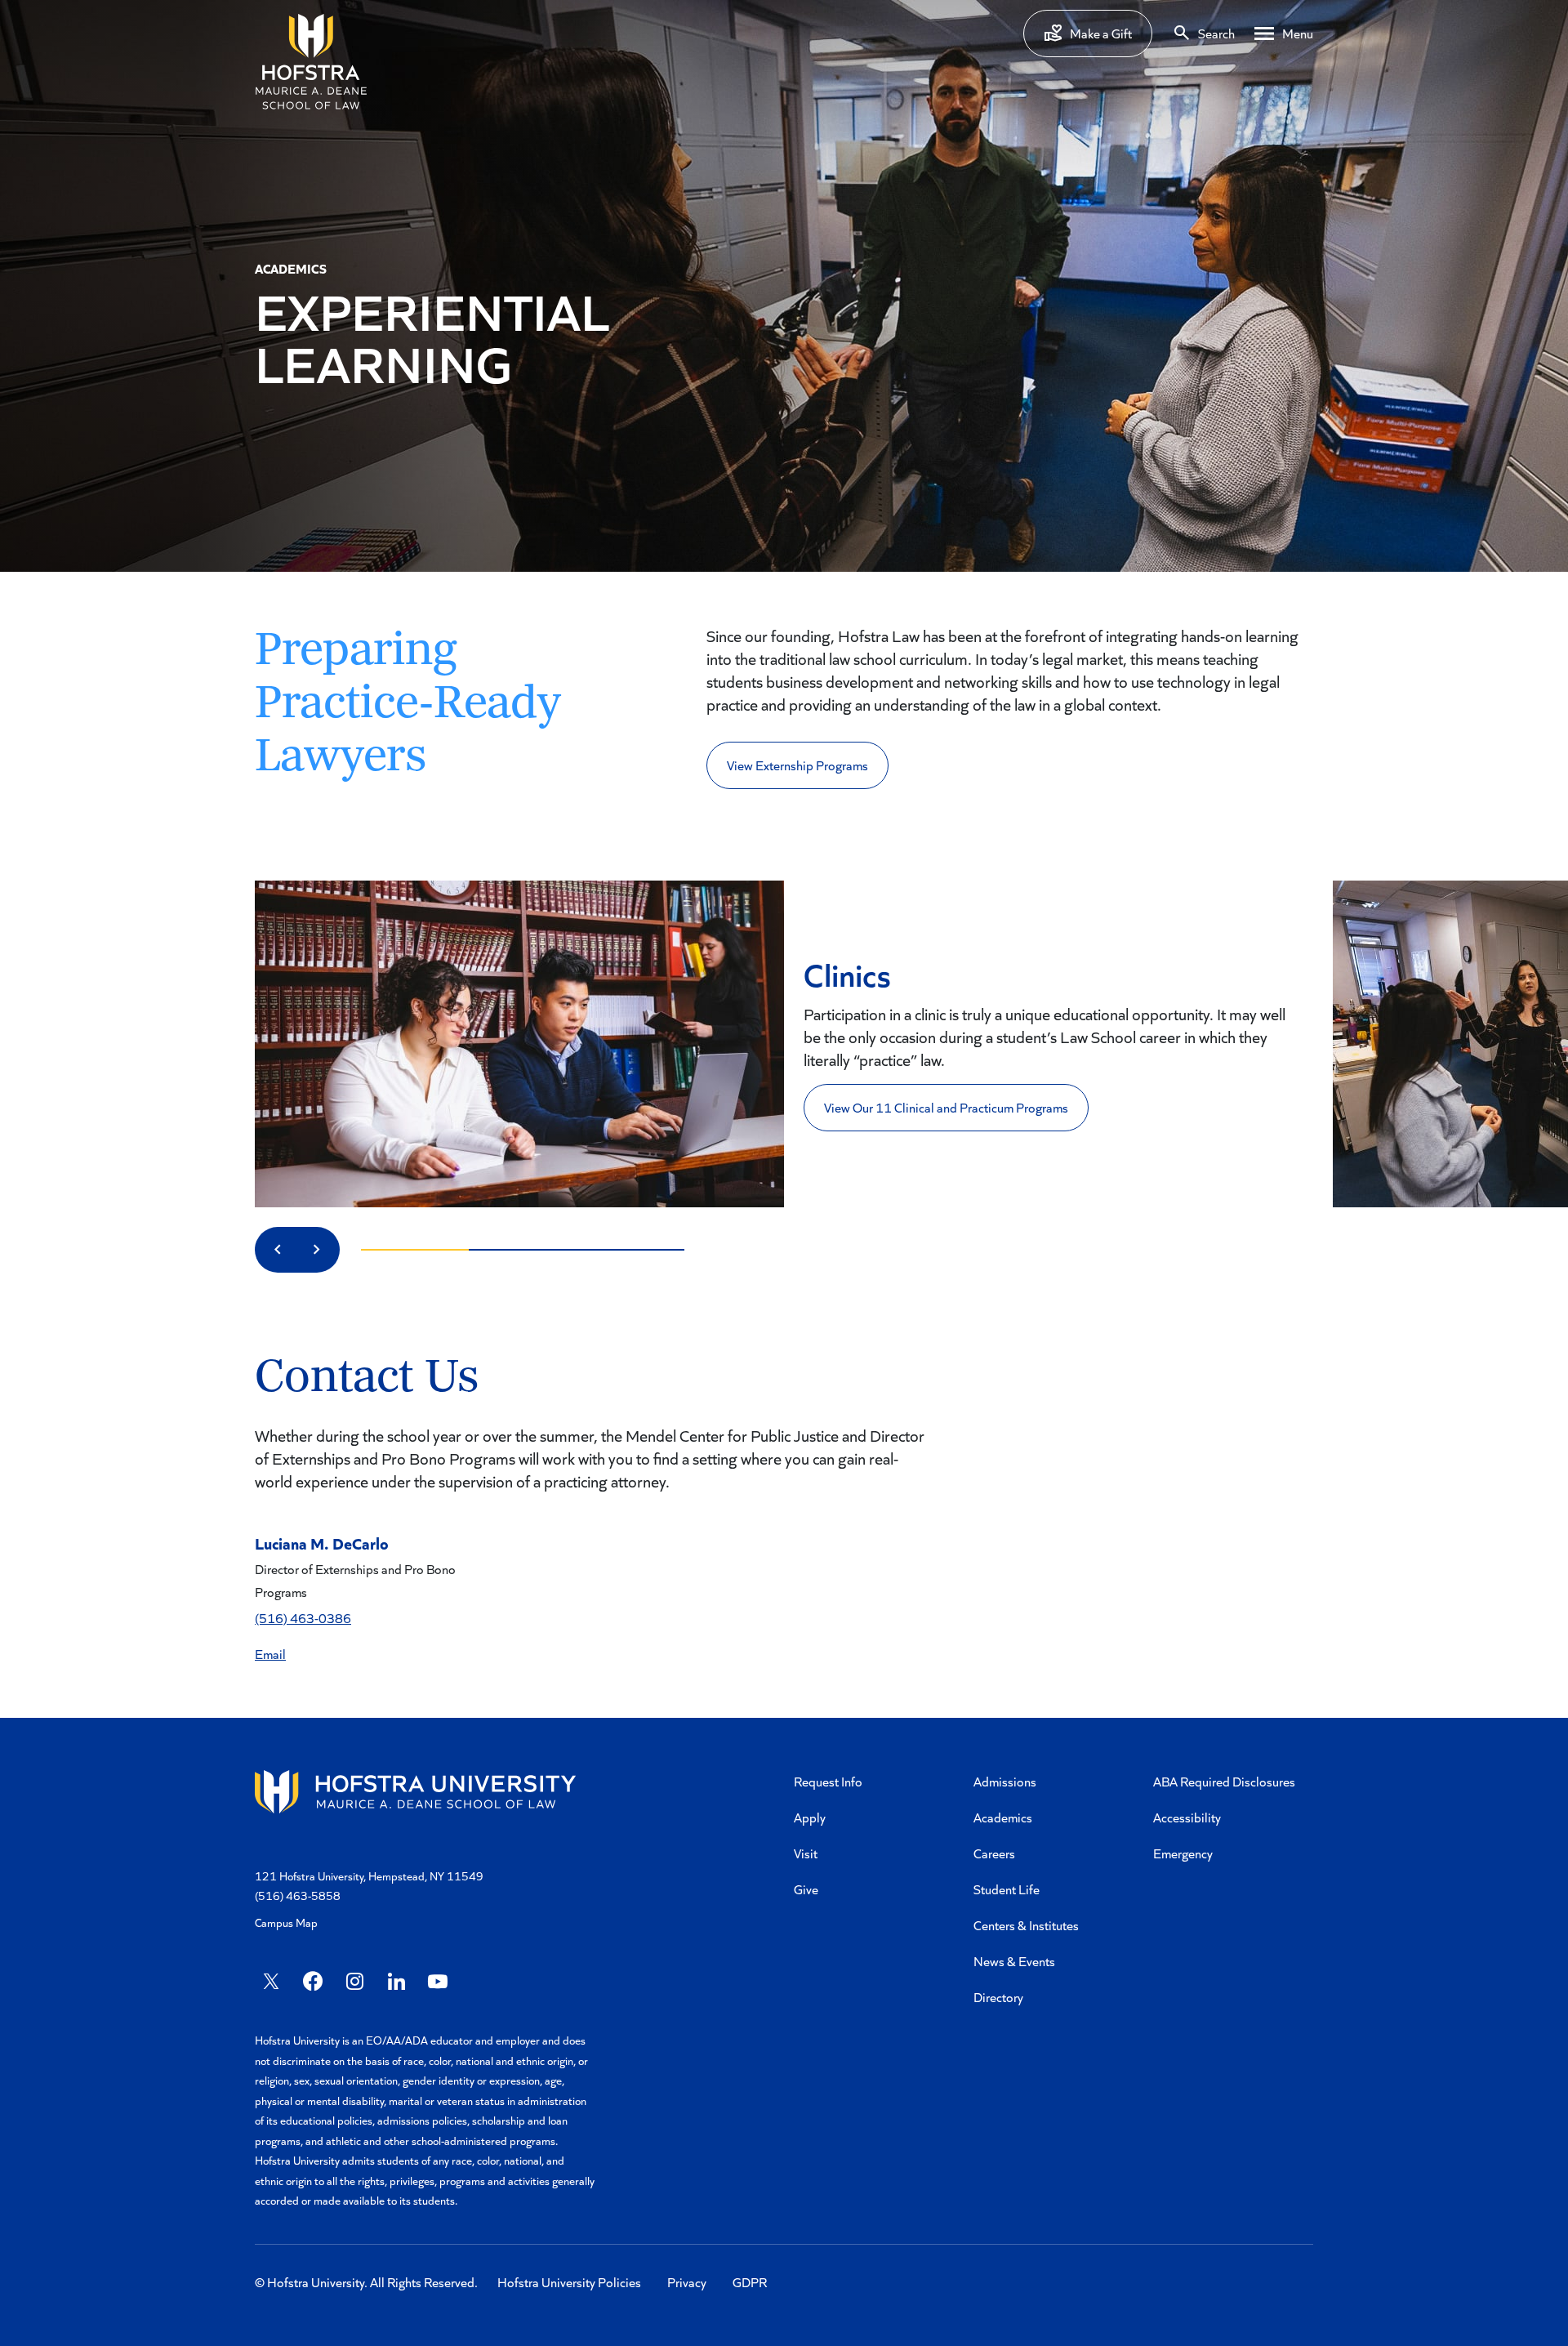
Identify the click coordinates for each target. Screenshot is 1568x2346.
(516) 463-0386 (303, 1618)
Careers (994, 1853)
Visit (806, 1853)
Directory (998, 1997)
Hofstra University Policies (569, 2282)
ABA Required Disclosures (1224, 1781)
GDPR (750, 2282)
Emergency (1183, 1853)
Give (806, 1889)
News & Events (1014, 1961)
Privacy (687, 2282)
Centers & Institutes (1026, 1925)
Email (270, 1654)
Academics (1003, 1817)
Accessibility (1187, 1817)
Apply (810, 1817)
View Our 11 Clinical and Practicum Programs (946, 1107)
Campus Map (286, 1922)
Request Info (828, 1781)
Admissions (1005, 1781)
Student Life (1007, 1889)
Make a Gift (1101, 33)
